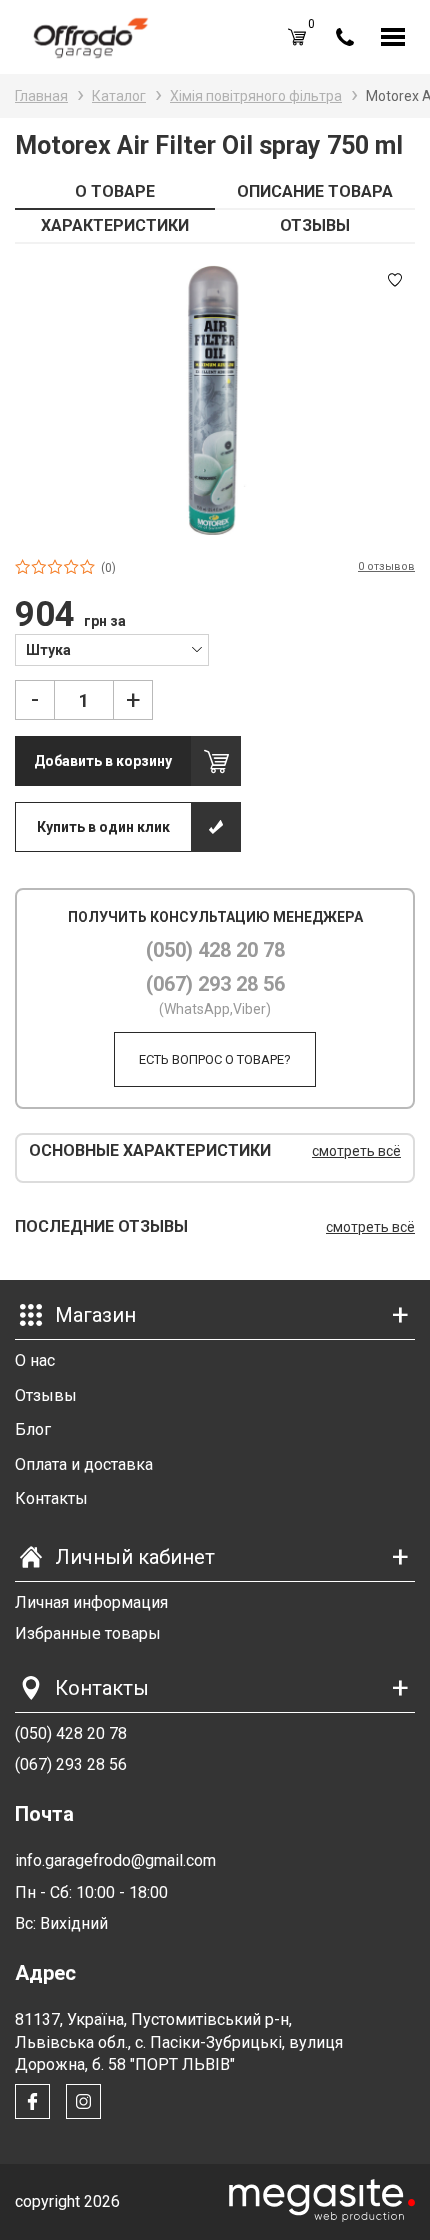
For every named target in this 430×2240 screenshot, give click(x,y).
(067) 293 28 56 (215, 984)
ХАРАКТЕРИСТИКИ (115, 225)
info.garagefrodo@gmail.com (115, 1860)
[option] (215, 400)
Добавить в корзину (103, 761)
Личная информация (91, 1602)
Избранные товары (88, 1633)
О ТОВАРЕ (115, 191)
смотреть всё (356, 1151)
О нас (35, 1360)
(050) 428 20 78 (215, 950)
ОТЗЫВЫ (315, 225)
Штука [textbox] (48, 650)
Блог (33, 1429)
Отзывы (46, 1395)
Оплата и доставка (84, 1464)
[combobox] (112, 649)
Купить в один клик (103, 827)
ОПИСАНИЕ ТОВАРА (315, 191)
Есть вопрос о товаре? (215, 1059)
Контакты (51, 1498)
